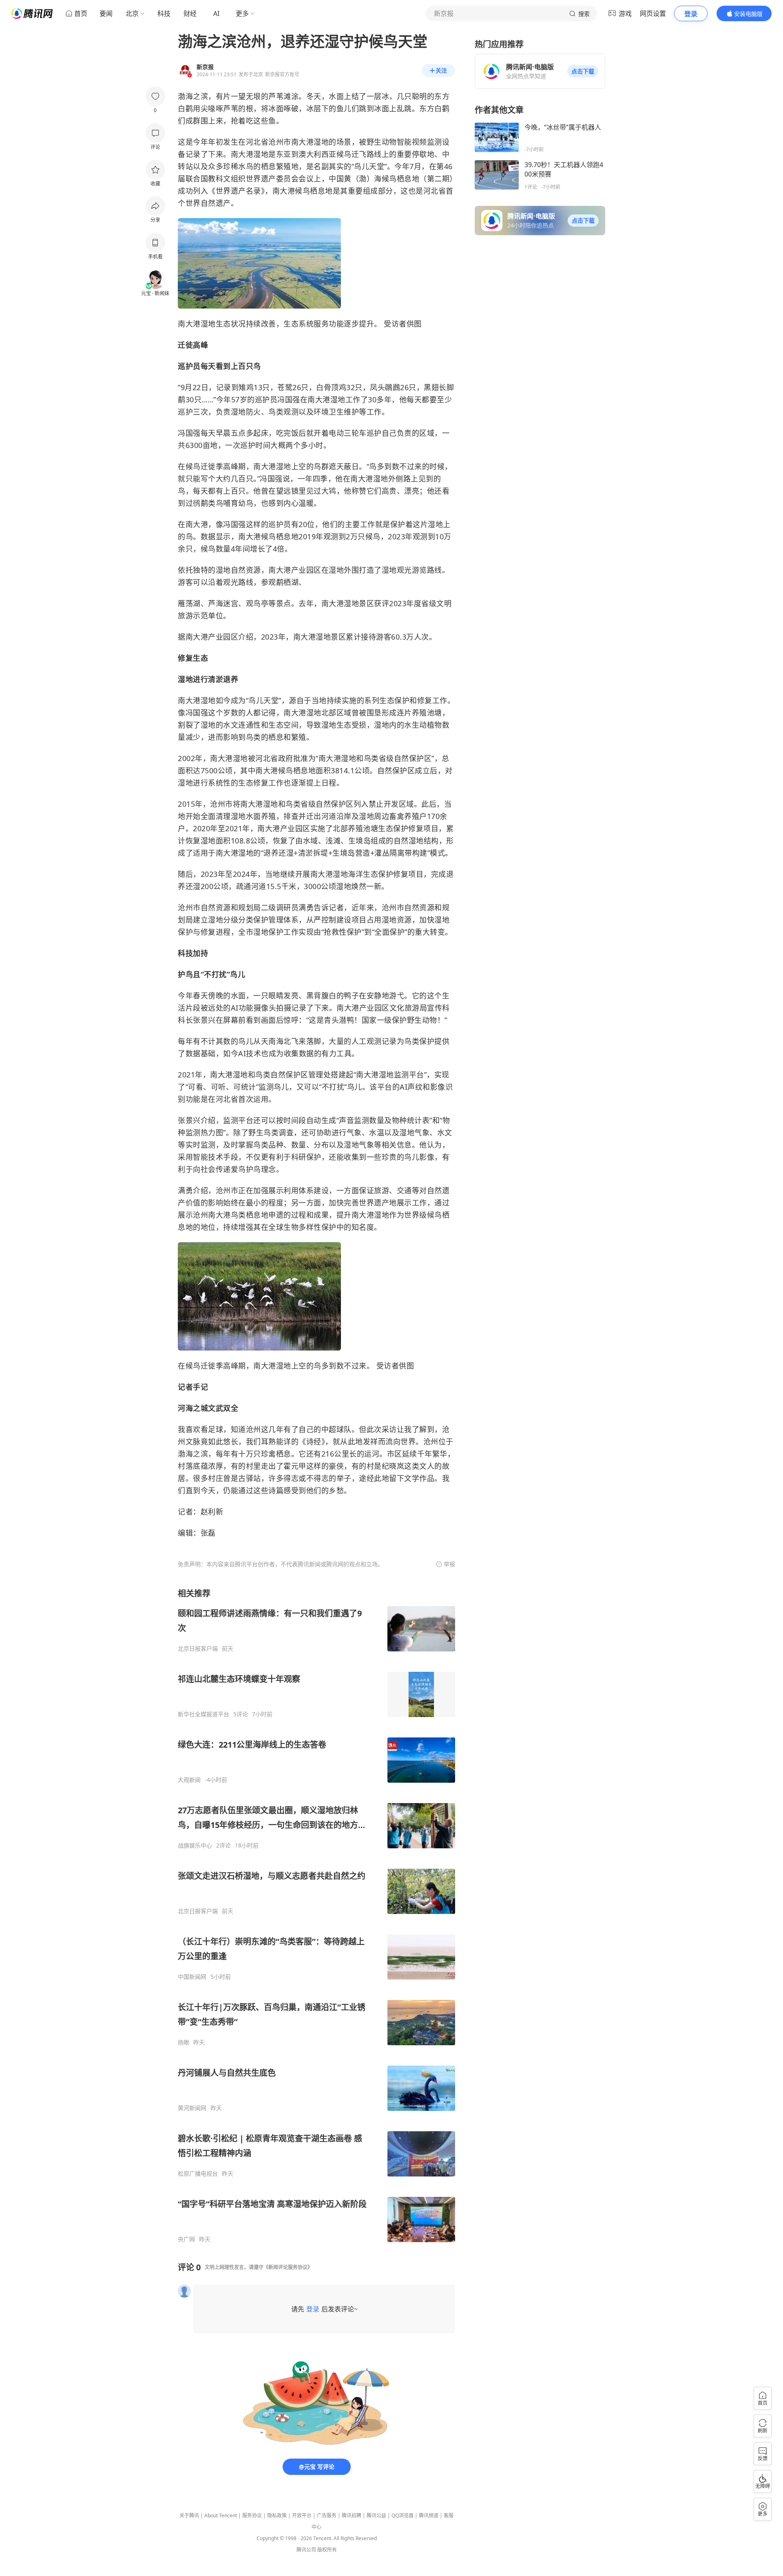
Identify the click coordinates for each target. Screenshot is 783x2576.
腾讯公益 (376, 2515)
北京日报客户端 (198, 1649)
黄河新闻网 (192, 2108)
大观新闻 (189, 1780)
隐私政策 (277, 2515)
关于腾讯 (189, 2515)
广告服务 (327, 2515)
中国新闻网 (192, 1977)
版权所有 (327, 2550)
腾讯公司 (306, 2550)
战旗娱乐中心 (195, 1845)
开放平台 (302, 2515)
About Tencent (221, 2515)
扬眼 (184, 2042)
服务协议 (252, 2515)
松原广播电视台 (198, 2174)
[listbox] (316, 1915)
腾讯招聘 (352, 2515)
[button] (583, 71)
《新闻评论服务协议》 (288, 2267)
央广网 (186, 2239)
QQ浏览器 (403, 2515)
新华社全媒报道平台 (203, 1714)
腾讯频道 (429, 2515)
